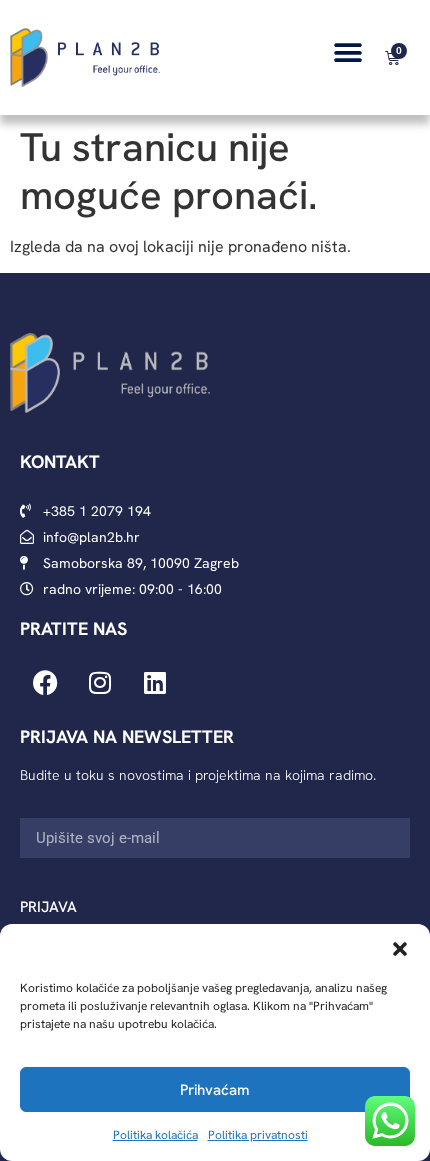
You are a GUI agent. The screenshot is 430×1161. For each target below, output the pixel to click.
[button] (400, 949)
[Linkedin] (155, 683)
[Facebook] (45, 683)
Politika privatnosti (258, 1135)
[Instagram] (100, 683)
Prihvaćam (215, 1090)
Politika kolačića (155, 1135)
